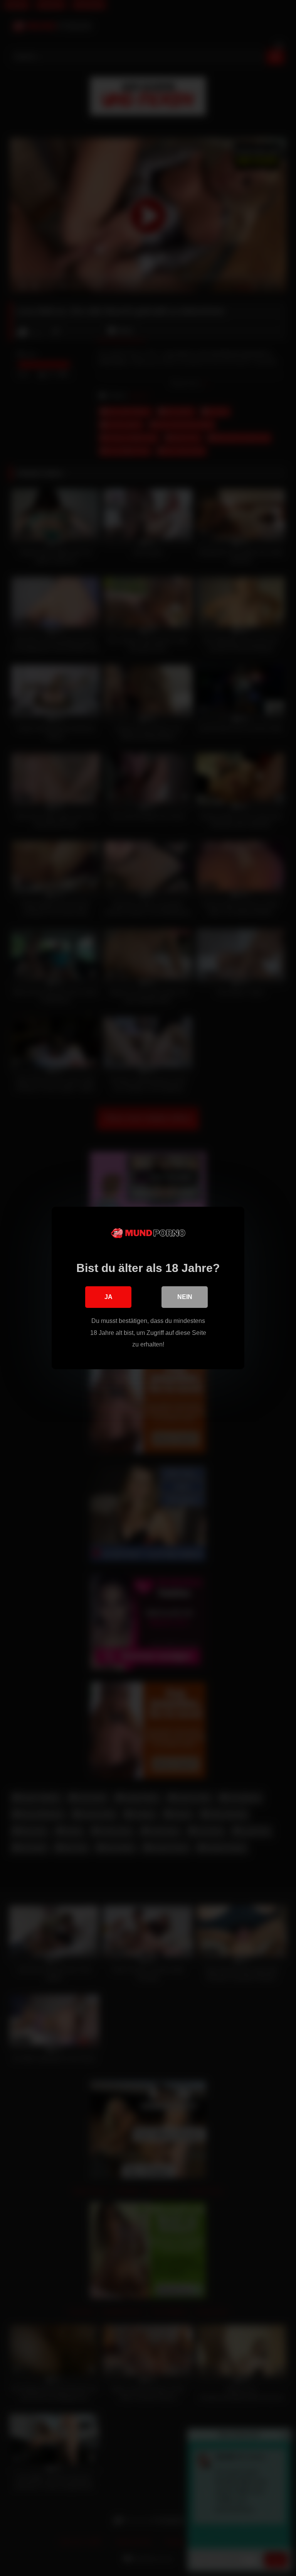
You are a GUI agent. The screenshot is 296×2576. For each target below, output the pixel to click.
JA (108, 1297)
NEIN (185, 1297)
